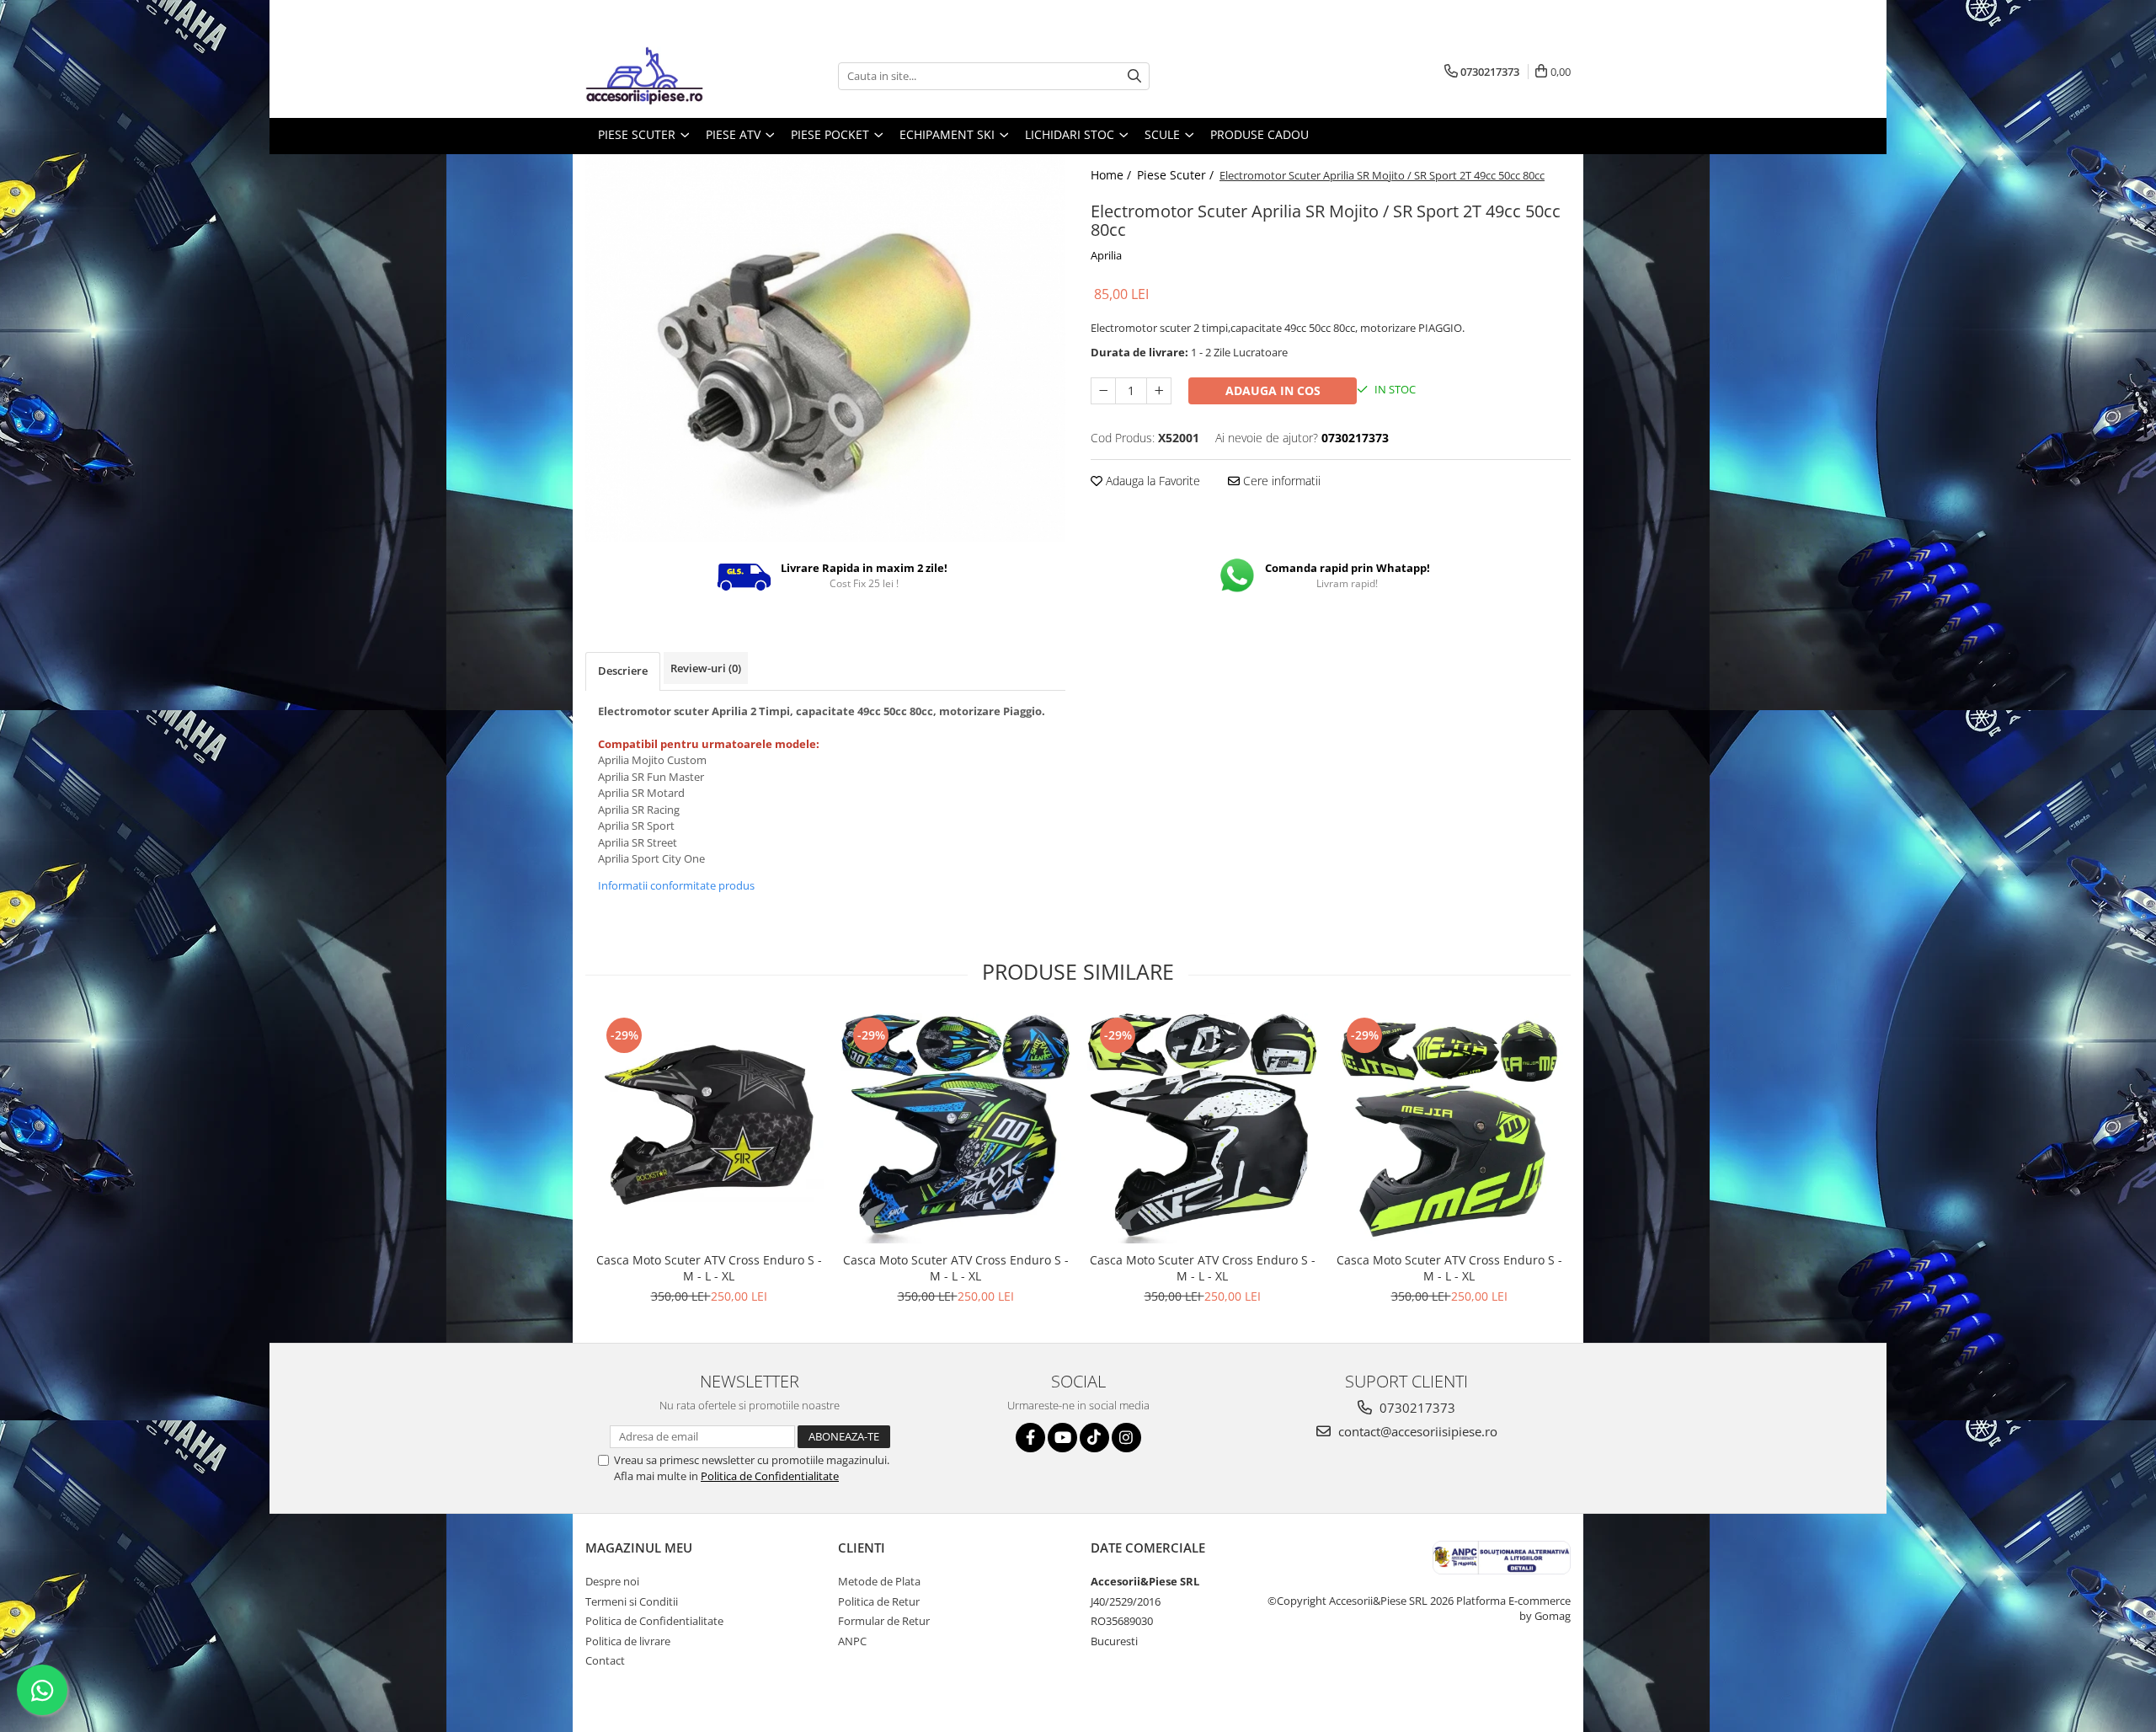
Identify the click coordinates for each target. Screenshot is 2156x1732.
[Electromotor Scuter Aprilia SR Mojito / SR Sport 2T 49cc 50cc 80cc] (825, 348)
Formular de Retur (884, 1621)
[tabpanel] (825, 348)
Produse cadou (1259, 134)
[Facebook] (1030, 1438)
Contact (605, 1660)
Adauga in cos (1273, 390)
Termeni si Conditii (632, 1601)
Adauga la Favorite (1151, 481)
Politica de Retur (879, 1601)
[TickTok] (1094, 1438)
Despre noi (612, 1581)
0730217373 (1416, 1408)
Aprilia (1106, 255)
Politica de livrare (628, 1641)
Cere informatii (1280, 481)
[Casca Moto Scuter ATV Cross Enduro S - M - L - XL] (709, 1128)
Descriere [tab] (623, 671)
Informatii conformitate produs (676, 885)
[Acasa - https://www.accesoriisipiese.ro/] (670, 76)
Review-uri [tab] (706, 668)
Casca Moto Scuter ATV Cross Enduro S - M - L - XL (709, 1268)
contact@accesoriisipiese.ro (1416, 1431)
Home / (1113, 175)
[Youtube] (1062, 1438)
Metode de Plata (879, 1581)
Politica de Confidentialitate (770, 1476)
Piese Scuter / (1177, 175)
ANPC (852, 1641)
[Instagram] (1126, 1438)
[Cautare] (1134, 76)
